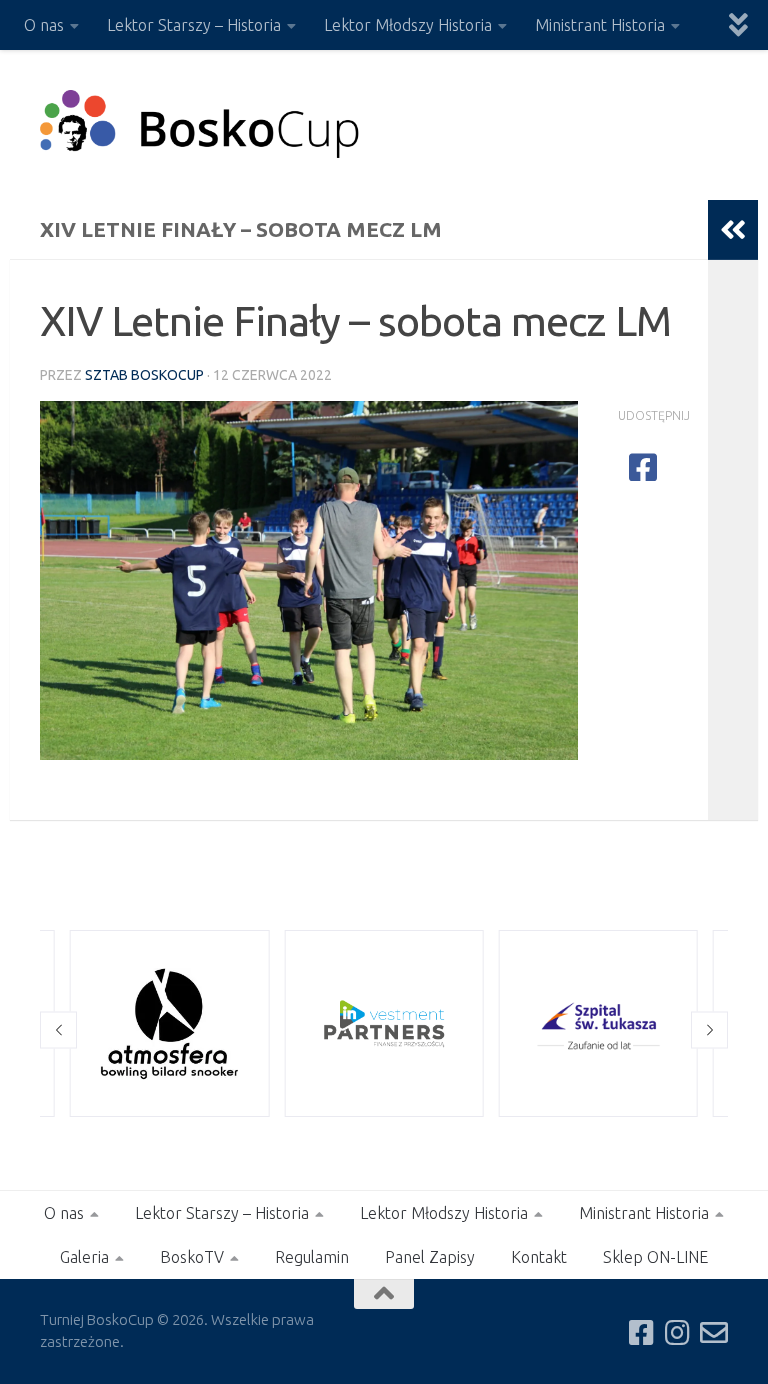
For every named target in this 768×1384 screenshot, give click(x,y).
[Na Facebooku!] (642, 1333)
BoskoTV (192, 1257)
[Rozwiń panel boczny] (733, 230)
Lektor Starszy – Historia (194, 25)
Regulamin (312, 1257)
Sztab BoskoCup (144, 375)
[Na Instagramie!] (678, 1333)
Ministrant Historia (600, 25)
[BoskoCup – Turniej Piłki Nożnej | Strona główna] (200, 125)
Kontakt (539, 1257)
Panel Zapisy (430, 1257)
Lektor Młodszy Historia (408, 25)
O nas (44, 25)
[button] (58, 1029)
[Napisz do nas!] (714, 1333)
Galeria (84, 1257)
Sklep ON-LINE (655, 1257)
